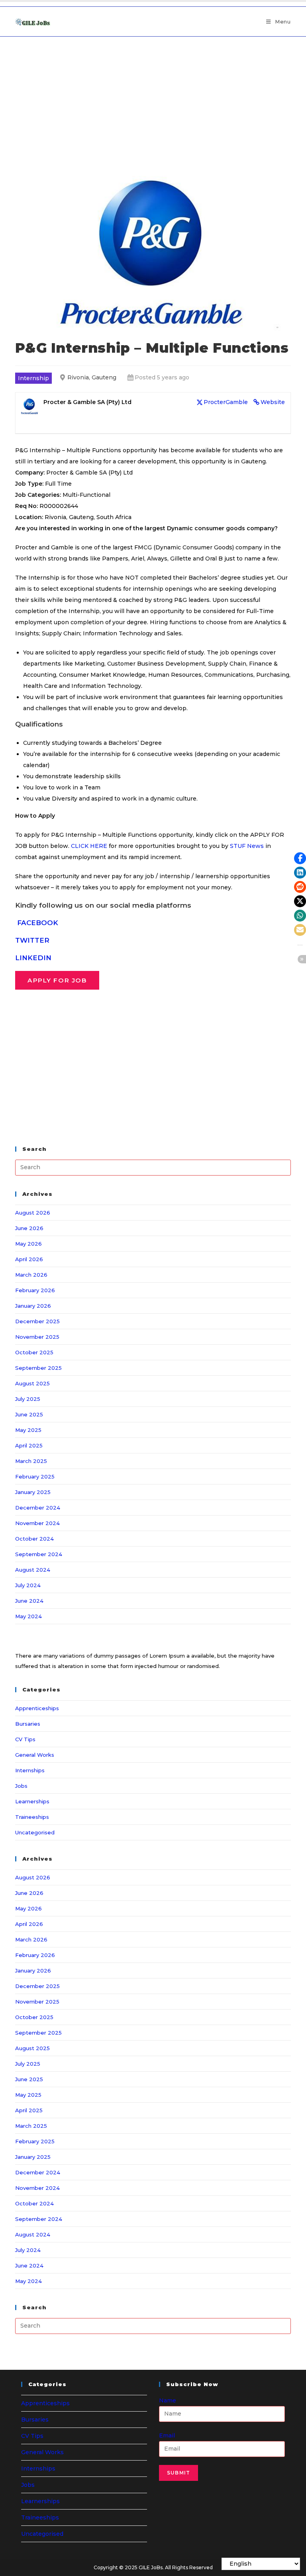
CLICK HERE (89, 846)
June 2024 (29, 1601)
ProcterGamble (226, 402)
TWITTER (32, 940)
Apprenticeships (37, 1708)
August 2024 (33, 1570)
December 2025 (37, 1321)
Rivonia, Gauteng (92, 377)
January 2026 (33, 1306)
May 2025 (28, 1430)
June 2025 (29, 1414)
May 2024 (28, 1616)
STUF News (247, 846)
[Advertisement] (153, 96)
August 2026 (33, 1213)
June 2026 (29, 1228)
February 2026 (35, 1290)
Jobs (21, 1786)
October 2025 (34, 1352)
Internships (30, 1770)
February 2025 (35, 1476)
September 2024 (39, 1554)
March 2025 (31, 1461)
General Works (35, 1755)
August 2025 (32, 1383)
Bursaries (28, 1724)
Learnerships (32, 1801)
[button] (300, 858)
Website (273, 402)
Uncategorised (35, 1832)
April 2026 (29, 1259)
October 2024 (34, 1539)
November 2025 (37, 1337)
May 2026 (28, 1244)
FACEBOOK (38, 923)
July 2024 (28, 1585)
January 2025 (33, 1492)
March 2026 (31, 1275)
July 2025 (28, 1399)
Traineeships (32, 1817)
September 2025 (38, 1368)
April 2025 (29, 1445)
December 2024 (38, 1508)
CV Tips (25, 1739)
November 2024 (37, 1523)
